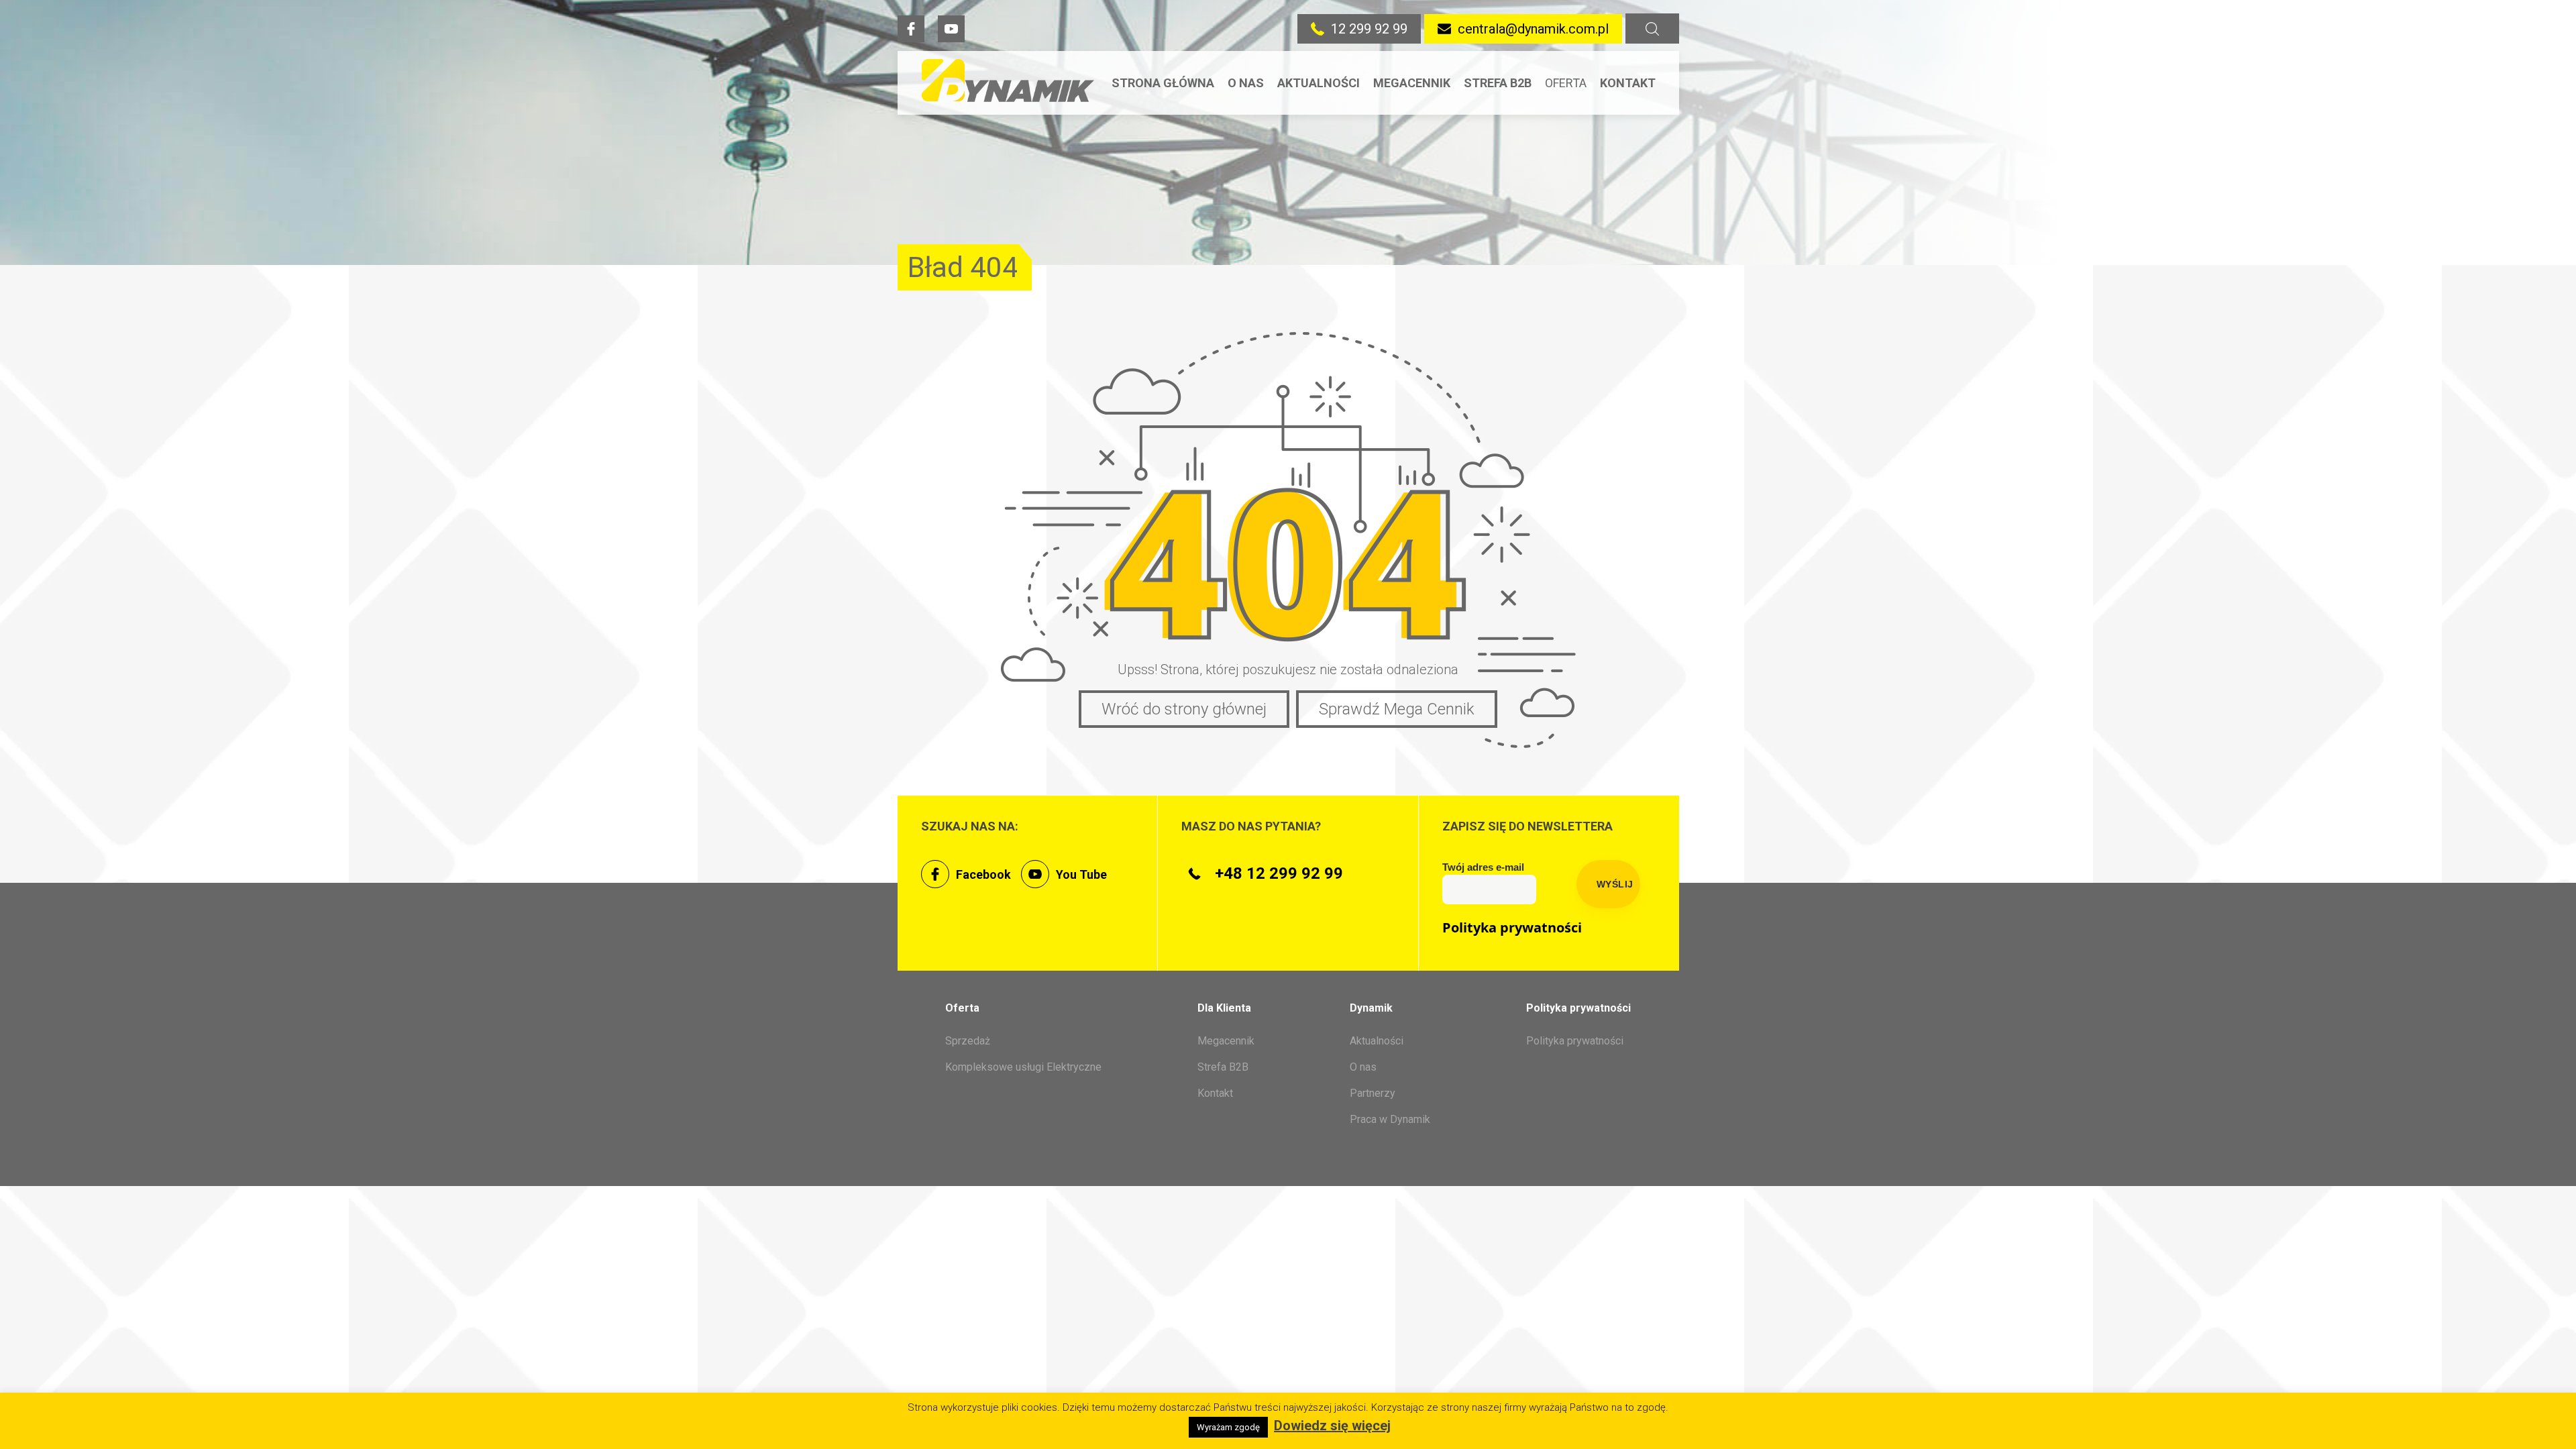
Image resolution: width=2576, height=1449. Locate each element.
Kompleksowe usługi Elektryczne (1023, 1067)
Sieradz (1625, 255)
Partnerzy (1373, 1093)
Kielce (1620, 227)
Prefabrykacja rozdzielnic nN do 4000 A (1595, 371)
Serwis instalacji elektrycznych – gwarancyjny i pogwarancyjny (1602, 301)
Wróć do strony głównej (1184, 709)
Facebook (983, 874)
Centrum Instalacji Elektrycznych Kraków (1650, 178)
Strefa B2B (1498, 83)
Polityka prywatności (1512, 928)
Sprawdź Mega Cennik (1397, 709)
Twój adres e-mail (1483, 867)
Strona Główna (1163, 83)
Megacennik (1412, 83)
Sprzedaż (1576, 114)
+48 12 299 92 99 (1279, 873)
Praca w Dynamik (1390, 1119)
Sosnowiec (1636, 283)
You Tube (1081, 874)
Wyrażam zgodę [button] (1228, 1427)
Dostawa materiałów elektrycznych (1596, 428)
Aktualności (1319, 83)
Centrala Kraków (1631, 121)
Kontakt (1628, 83)
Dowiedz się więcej (1332, 1426)
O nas (1246, 83)
